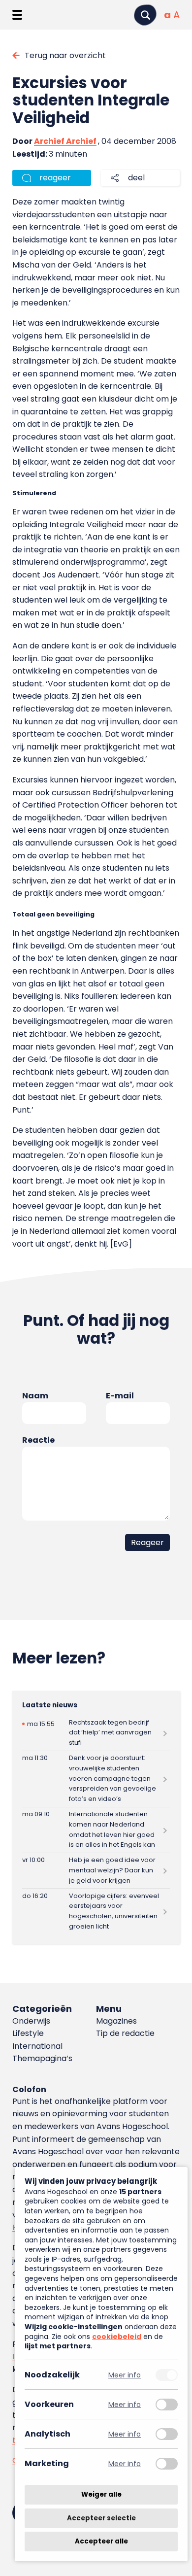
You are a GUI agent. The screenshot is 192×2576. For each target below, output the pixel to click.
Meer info (125, 2375)
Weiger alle (101, 2494)
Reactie (38, 1440)
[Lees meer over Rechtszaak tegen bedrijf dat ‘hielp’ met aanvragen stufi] (96, 1733)
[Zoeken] (145, 15)
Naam (35, 1396)
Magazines (116, 2021)
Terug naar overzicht (65, 55)
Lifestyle (28, 2033)
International (37, 2046)
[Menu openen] (17, 15)
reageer (55, 178)
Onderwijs (31, 2021)
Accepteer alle (101, 2541)
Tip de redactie (125, 2033)
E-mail (120, 1396)
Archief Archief (65, 141)
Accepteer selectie (101, 2518)
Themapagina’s (42, 2058)
